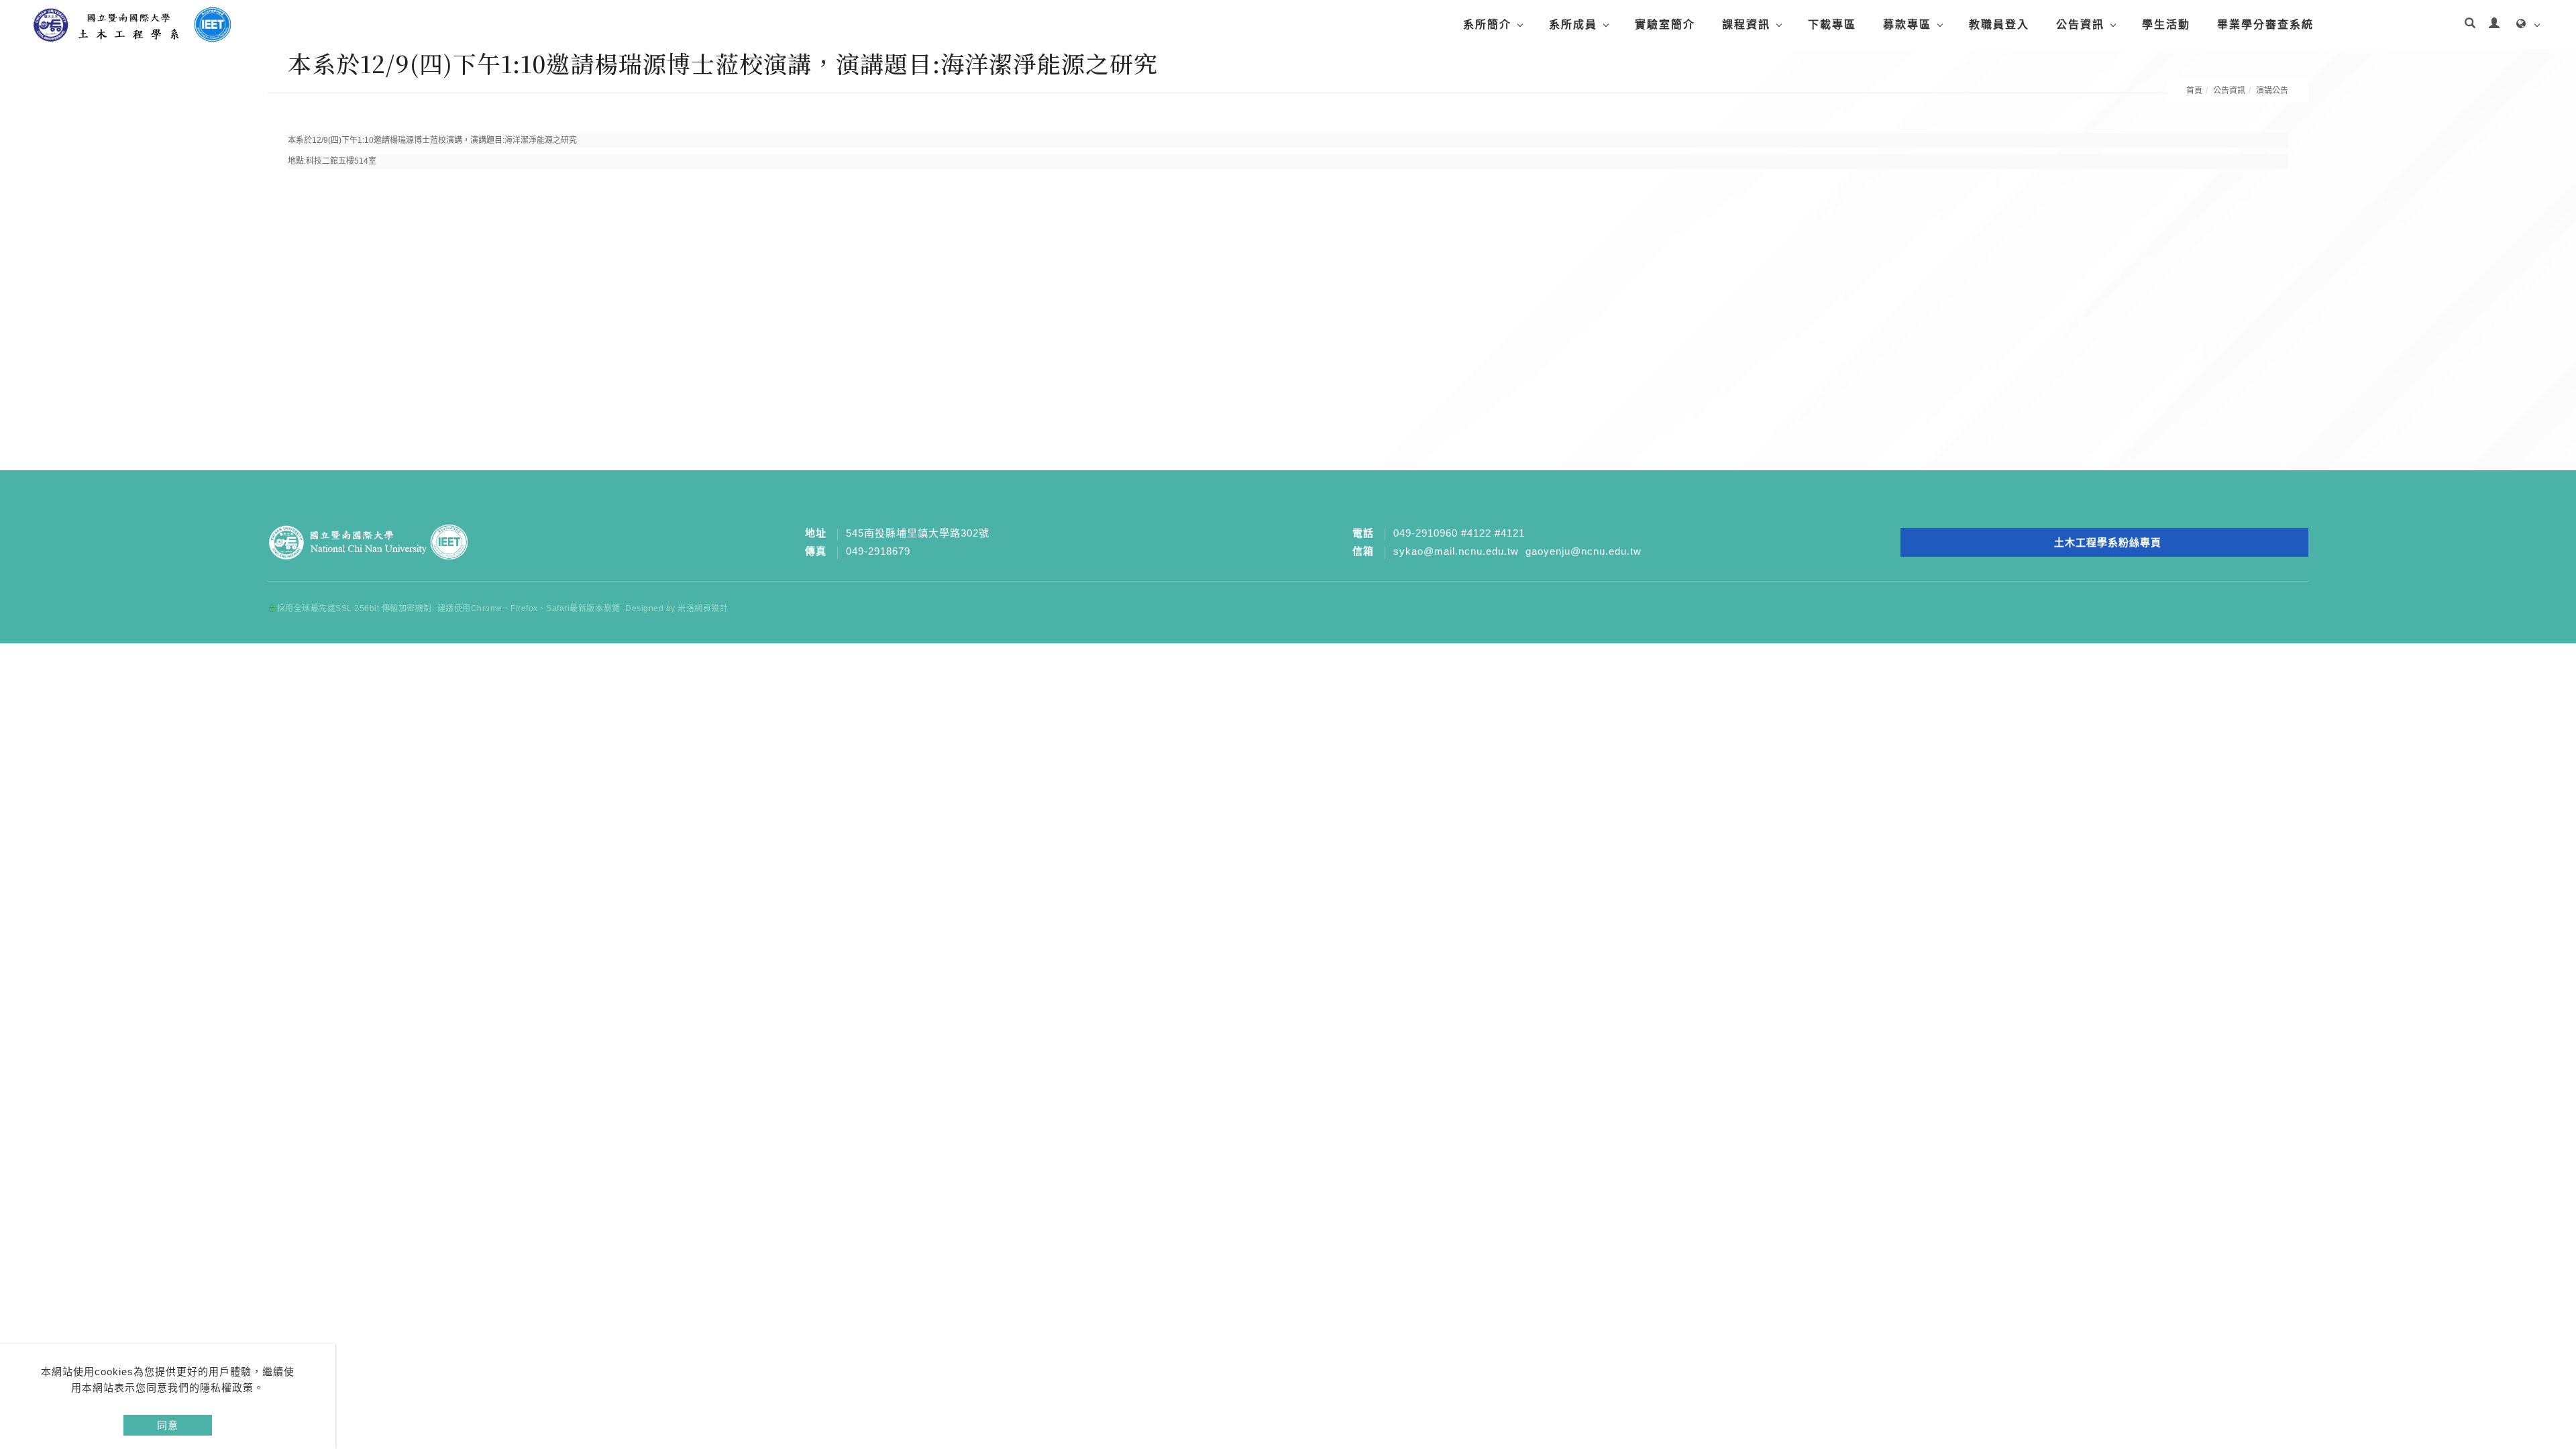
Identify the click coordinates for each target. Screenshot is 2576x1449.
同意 (168, 1425)
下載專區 (1832, 24)
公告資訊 (2080, 24)
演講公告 (2272, 91)
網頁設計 (711, 608)
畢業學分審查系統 (2265, 24)
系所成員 (1573, 24)
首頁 (2194, 91)
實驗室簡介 (1665, 24)
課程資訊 (1746, 24)
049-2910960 (1426, 533)
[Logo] (131, 24)
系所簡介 (1487, 24)
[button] (2470, 25)
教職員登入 (1999, 24)
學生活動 (2166, 24)
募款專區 (1907, 24)
